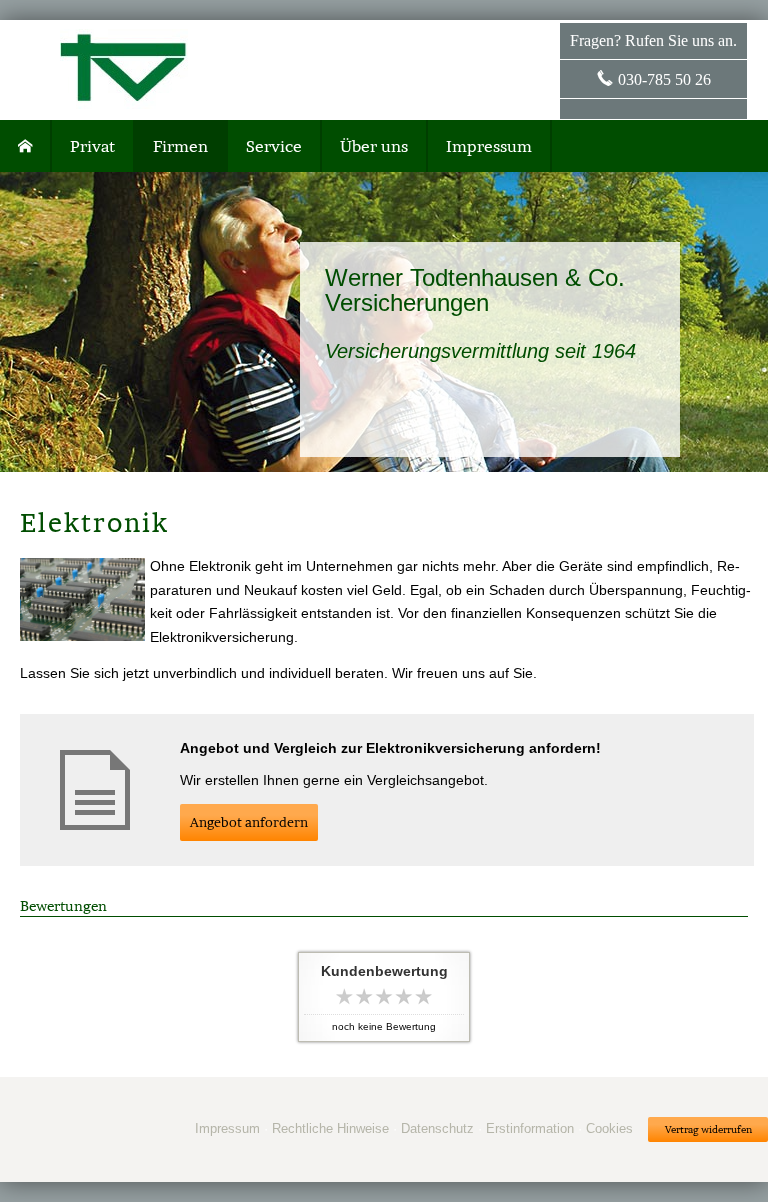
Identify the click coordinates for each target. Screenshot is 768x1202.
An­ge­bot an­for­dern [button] (249, 822)
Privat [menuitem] (92, 146)
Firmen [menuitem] (180, 146)
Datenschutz (437, 1128)
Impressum (227, 1128)
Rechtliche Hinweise (330, 1128)
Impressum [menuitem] (489, 146)
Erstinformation (530, 1128)
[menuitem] (26, 146)
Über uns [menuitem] (374, 146)
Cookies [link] (609, 1128)
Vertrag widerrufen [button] (708, 1129)
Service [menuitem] (274, 146)
